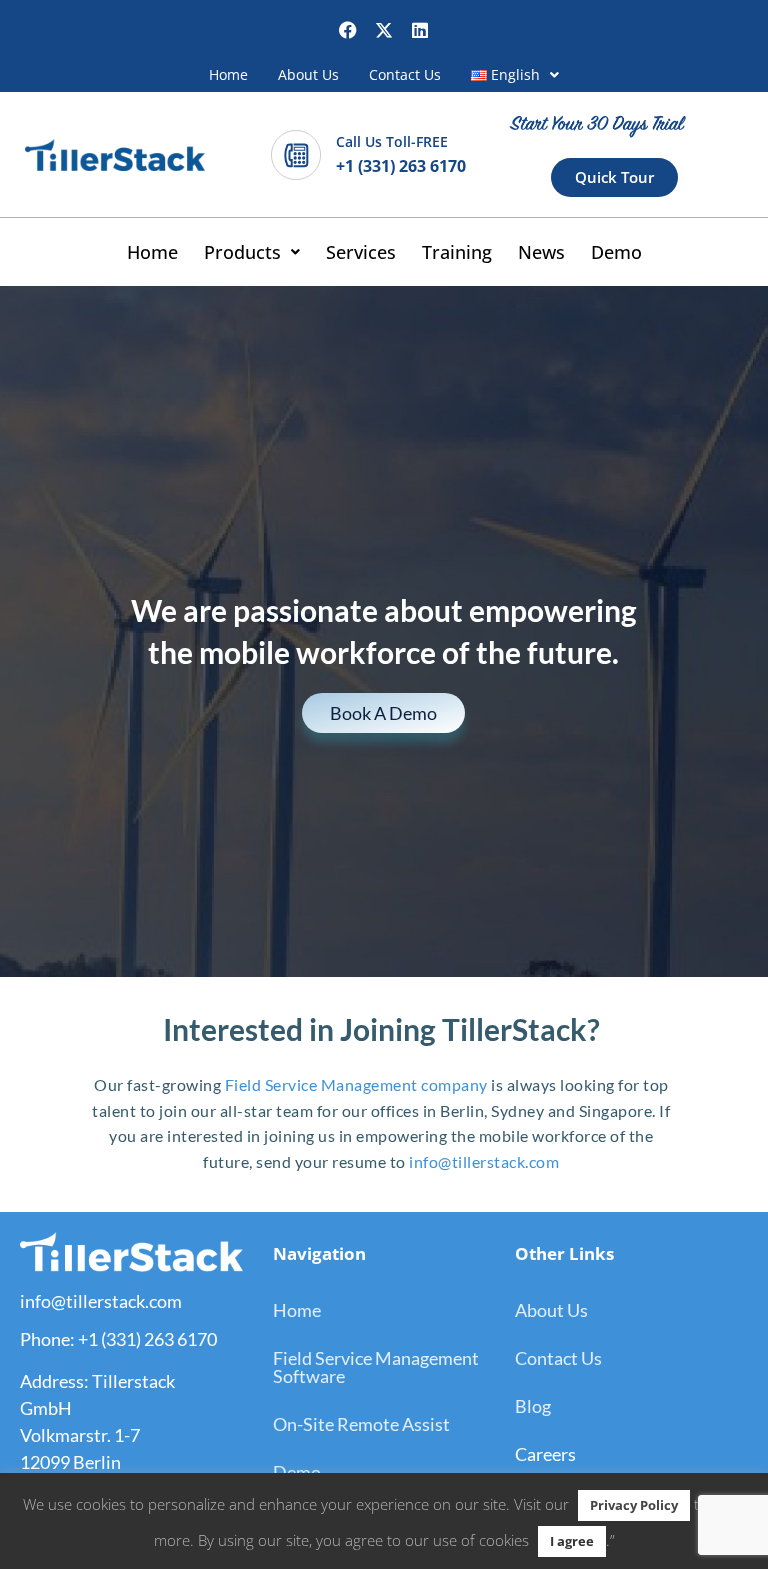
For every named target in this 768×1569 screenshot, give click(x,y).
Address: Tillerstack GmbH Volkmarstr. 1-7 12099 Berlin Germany (97, 1435)
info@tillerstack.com (483, 1161)
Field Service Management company (356, 1084)
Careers (545, 1454)
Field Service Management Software (376, 1367)
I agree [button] (572, 1541)
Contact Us (405, 75)
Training (457, 252)
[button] (515, 75)
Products (242, 252)
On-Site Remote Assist (361, 1424)
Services (361, 252)
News (541, 252)
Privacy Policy (634, 1505)
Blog (533, 1406)
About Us (308, 75)
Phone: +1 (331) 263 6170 (118, 1339)
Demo (616, 252)
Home (228, 75)
